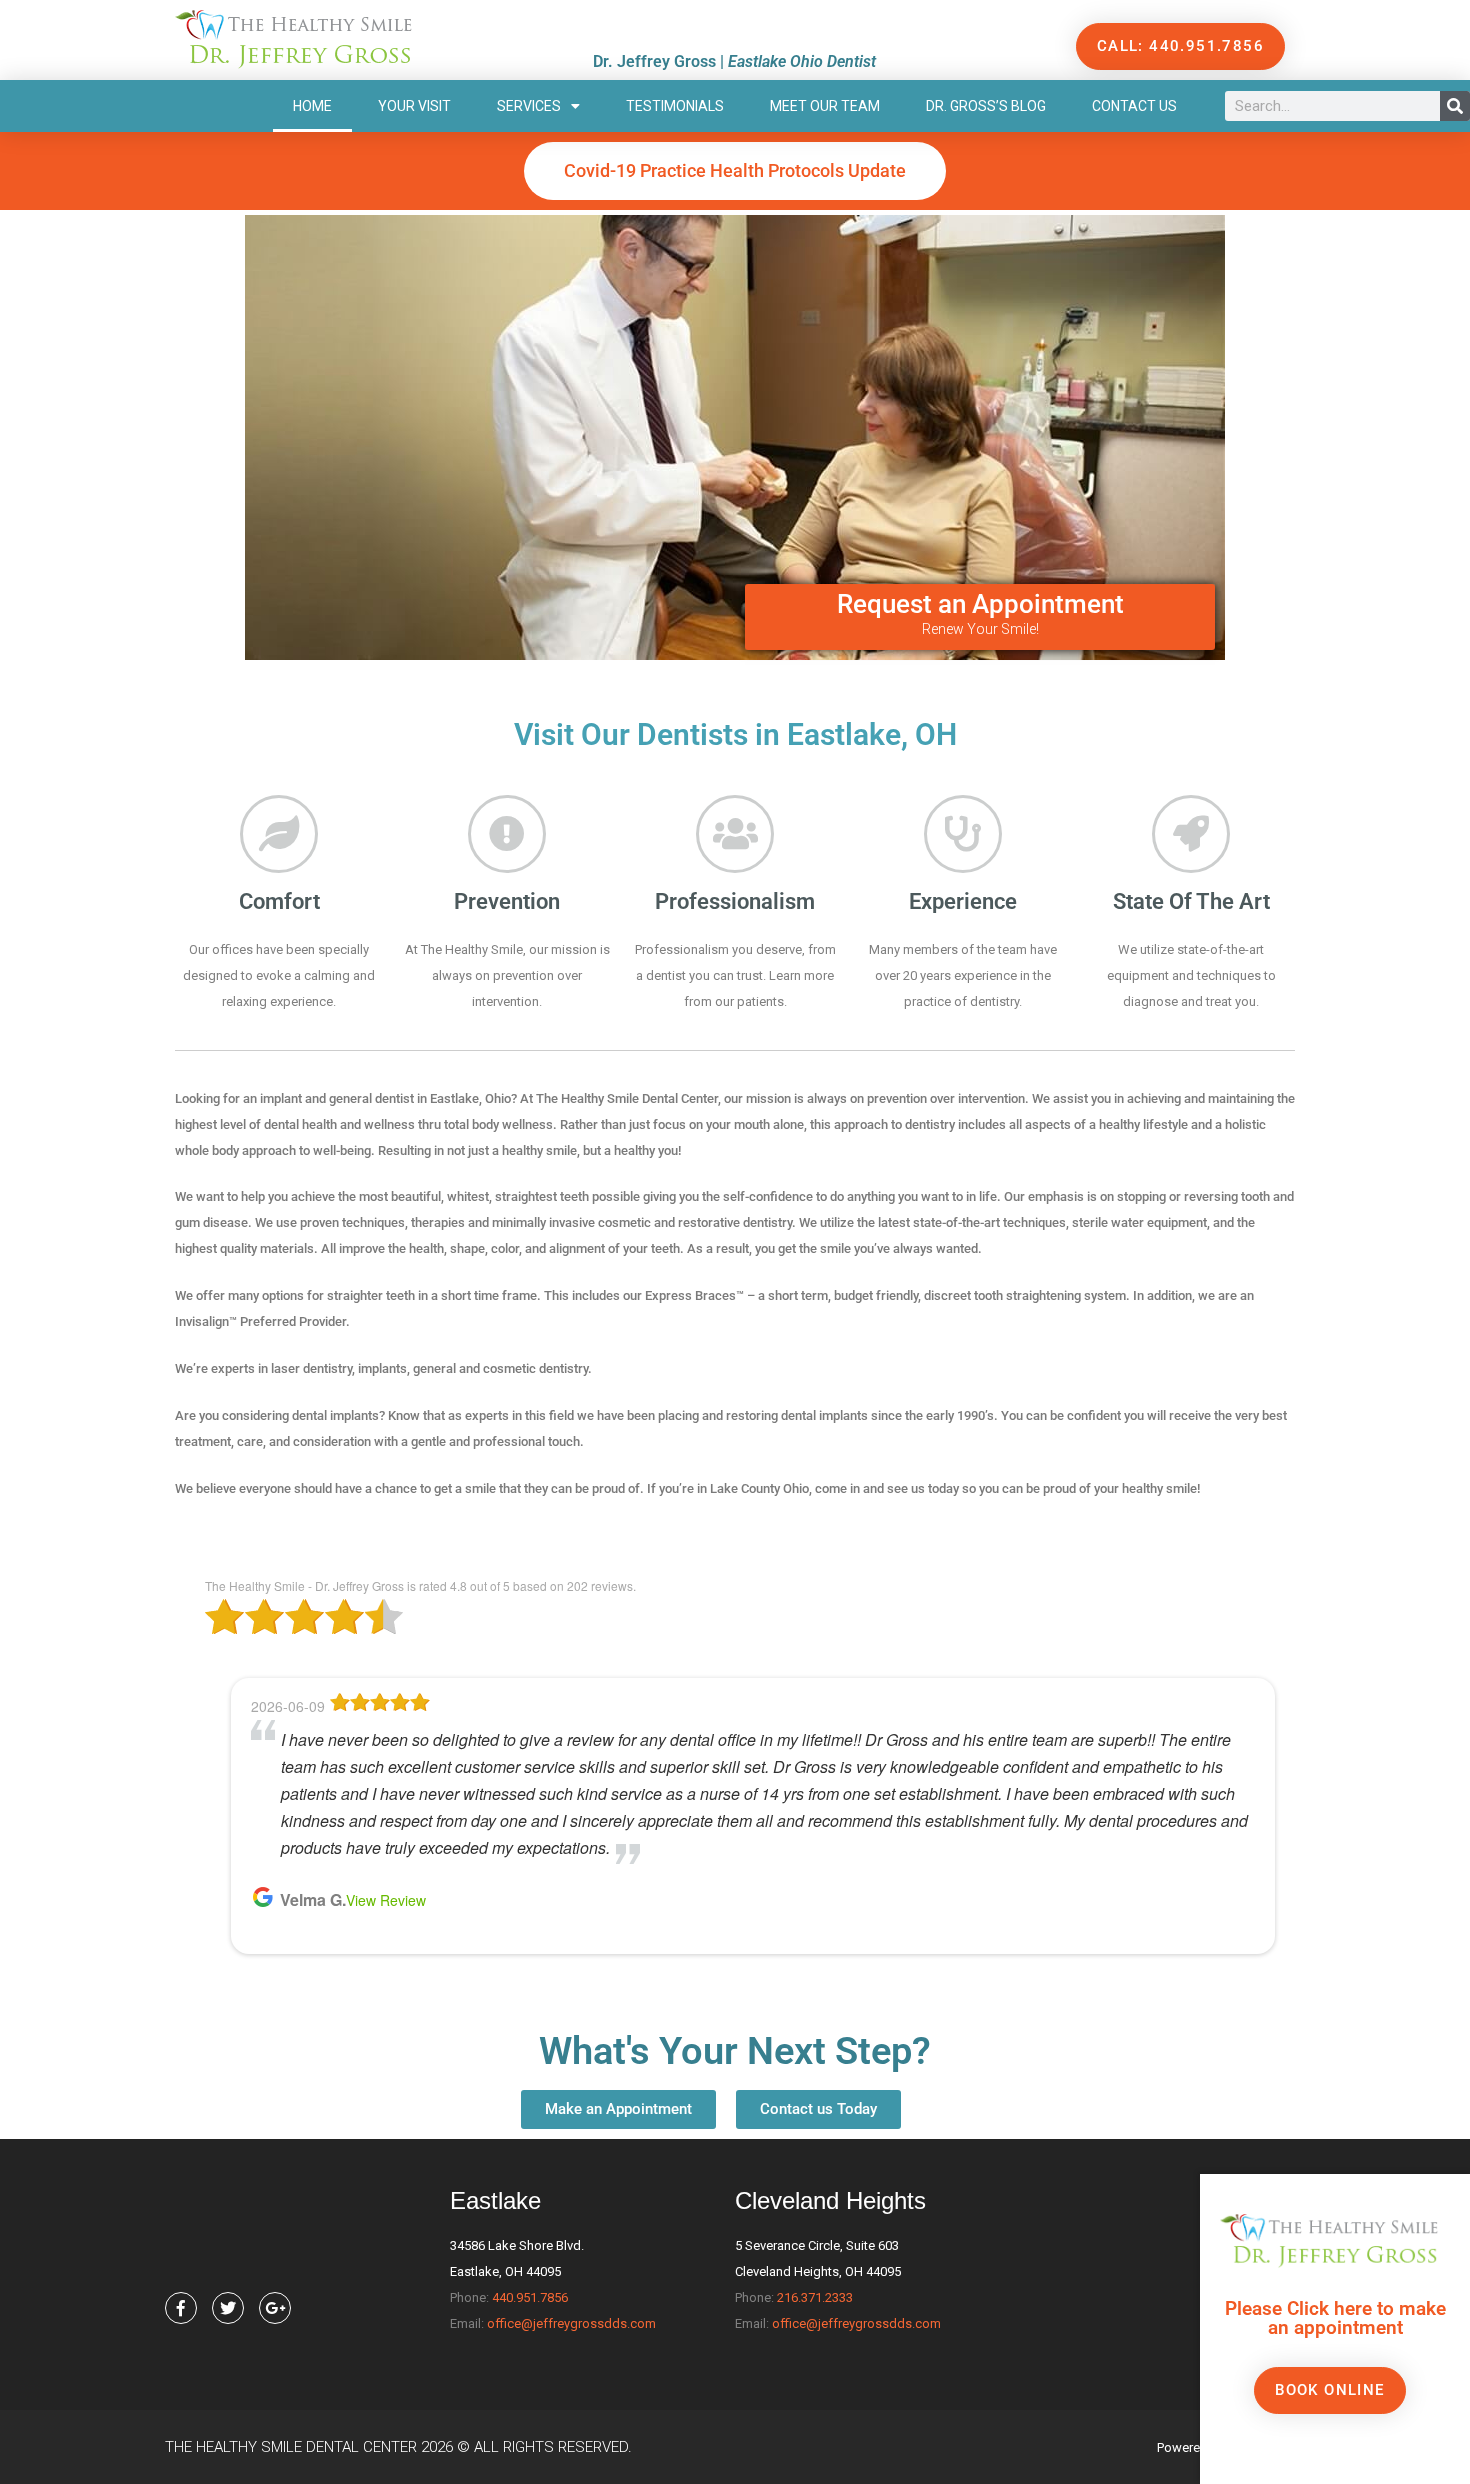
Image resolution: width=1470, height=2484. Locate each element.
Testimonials (675, 106)
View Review (386, 1900)
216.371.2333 (815, 2297)
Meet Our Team (825, 106)
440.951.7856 (530, 2297)
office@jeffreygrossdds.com (571, 2323)
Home (312, 106)
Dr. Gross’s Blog (986, 106)
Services (529, 106)
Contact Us (1134, 106)
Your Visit (414, 106)
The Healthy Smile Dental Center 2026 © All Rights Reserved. (398, 2447)
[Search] (1455, 106)
